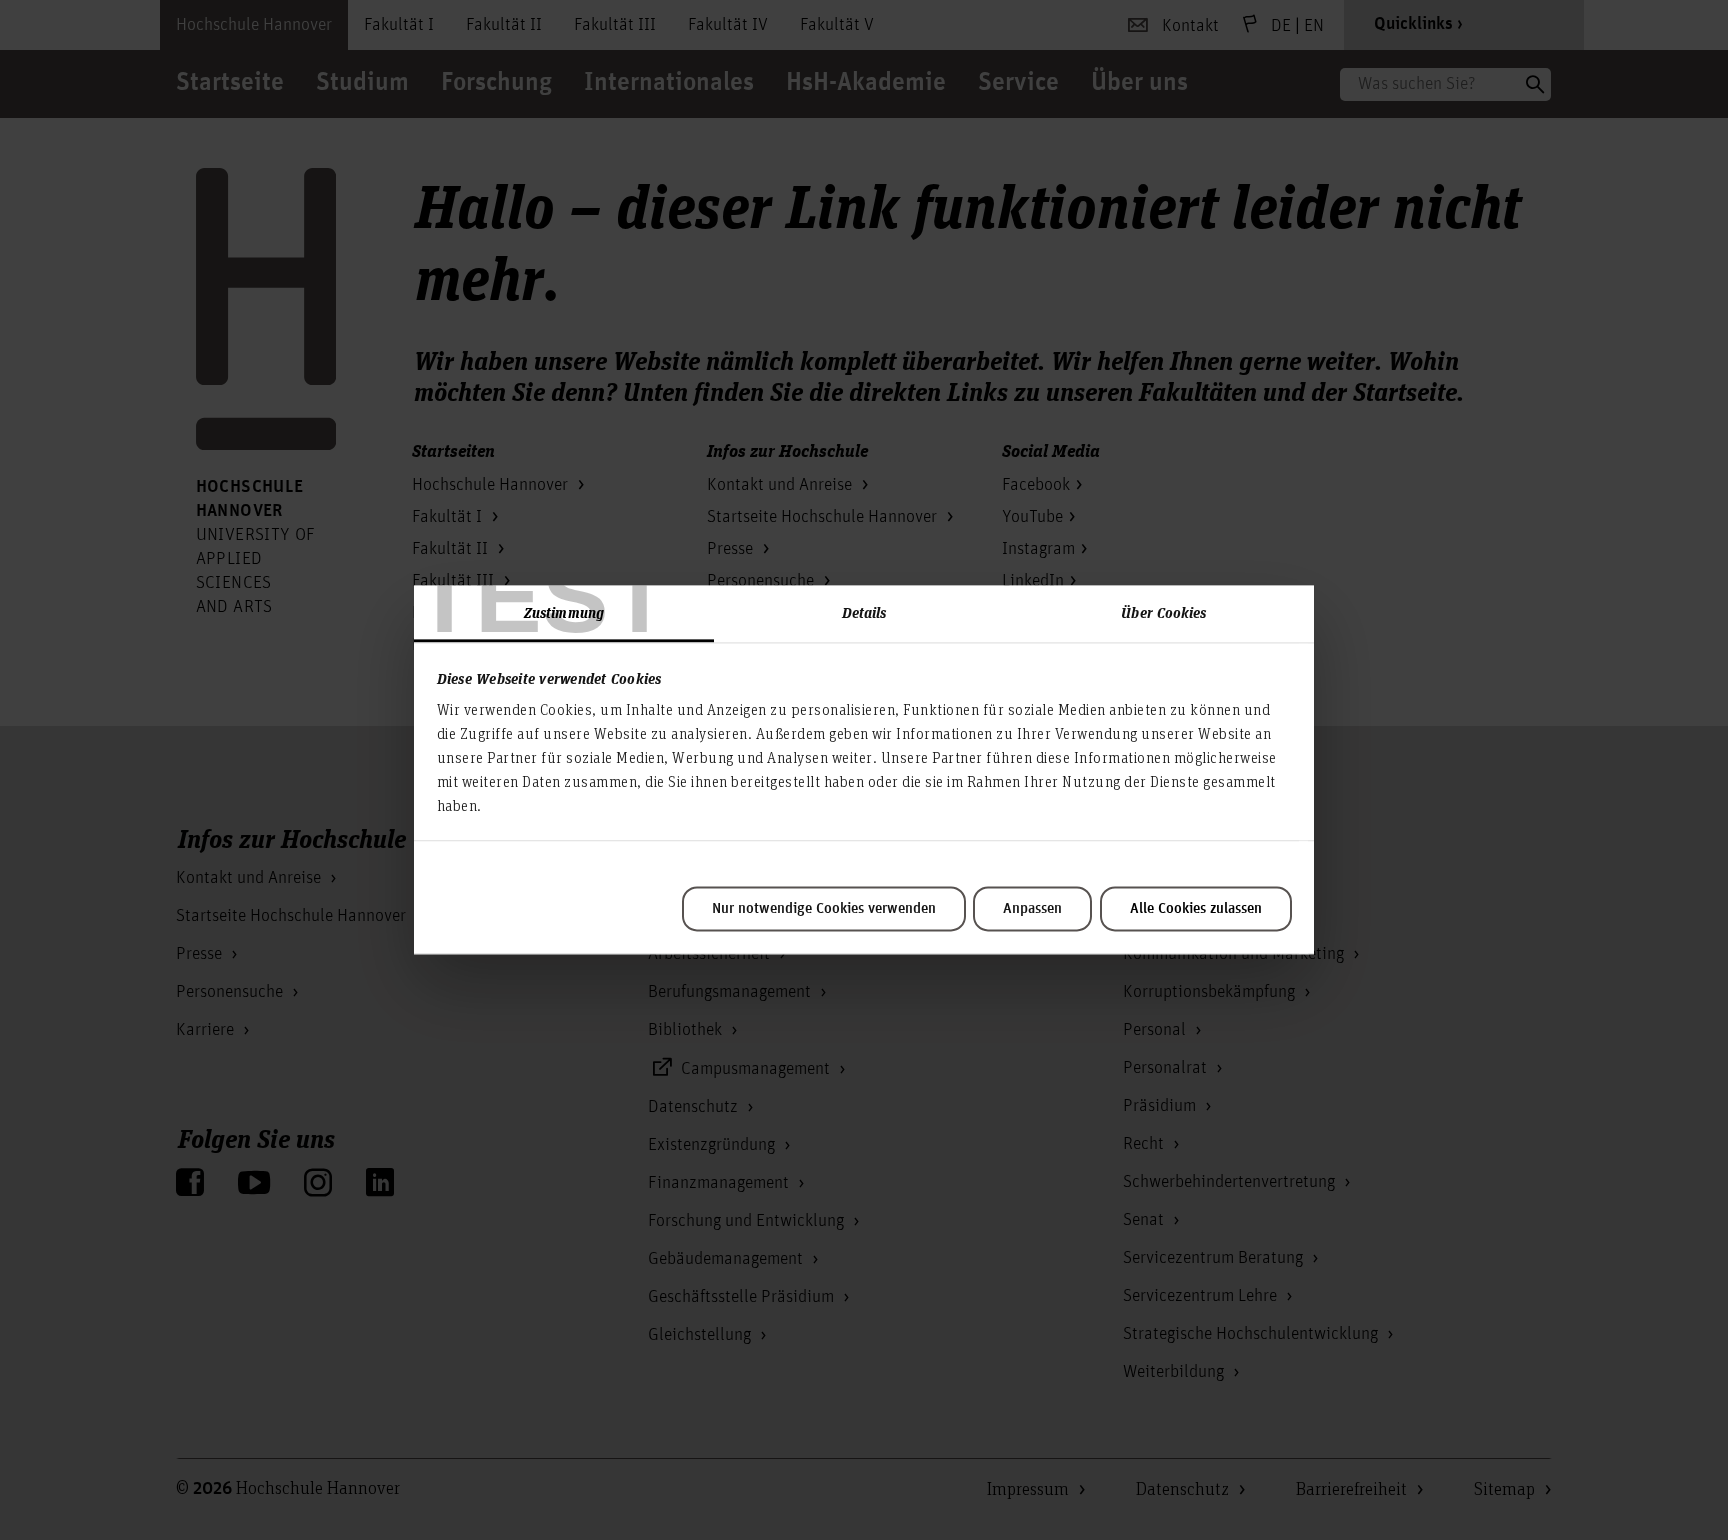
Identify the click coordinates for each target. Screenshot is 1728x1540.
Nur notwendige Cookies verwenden (824, 909)
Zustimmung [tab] (564, 612)
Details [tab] (864, 612)
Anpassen (1032, 909)
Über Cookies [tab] (1163, 612)
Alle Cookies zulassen (1196, 909)
